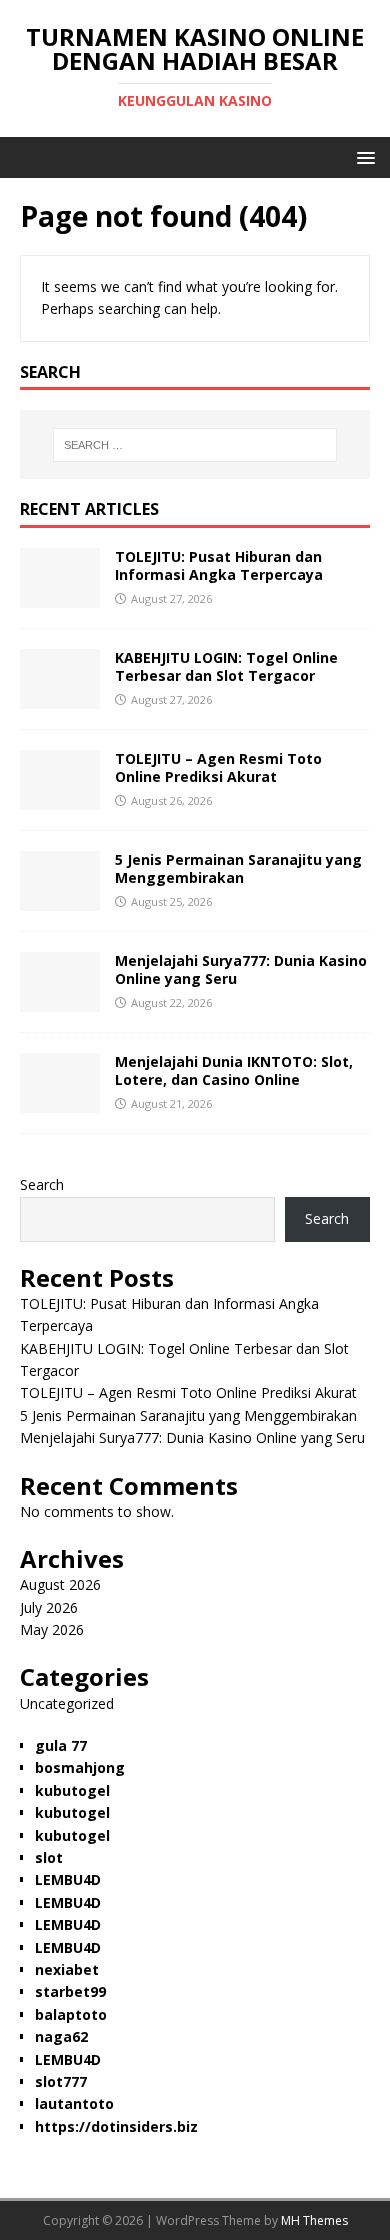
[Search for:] (195, 445)
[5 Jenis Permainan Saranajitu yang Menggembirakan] (60, 899)
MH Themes (314, 2220)
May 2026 (52, 1629)
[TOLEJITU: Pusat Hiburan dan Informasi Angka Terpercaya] (60, 596)
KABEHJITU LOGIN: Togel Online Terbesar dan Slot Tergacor (226, 666)
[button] (362, 156)
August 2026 (60, 1584)
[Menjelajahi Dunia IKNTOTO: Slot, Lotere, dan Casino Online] (60, 1101)
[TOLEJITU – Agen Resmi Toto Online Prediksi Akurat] (60, 798)
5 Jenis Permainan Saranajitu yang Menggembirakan (238, 868)
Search (42, 1184)
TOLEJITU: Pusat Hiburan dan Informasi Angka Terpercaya (219, 565)
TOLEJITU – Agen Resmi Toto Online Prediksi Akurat (218, 767)
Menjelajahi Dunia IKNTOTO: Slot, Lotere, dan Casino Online (234, 1070)
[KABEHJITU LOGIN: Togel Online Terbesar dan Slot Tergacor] (60, 697)
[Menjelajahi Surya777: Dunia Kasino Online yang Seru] (60, 1000)
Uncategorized (67, 1703)
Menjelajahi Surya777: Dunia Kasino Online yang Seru (241, 969)
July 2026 (49, 1607)
